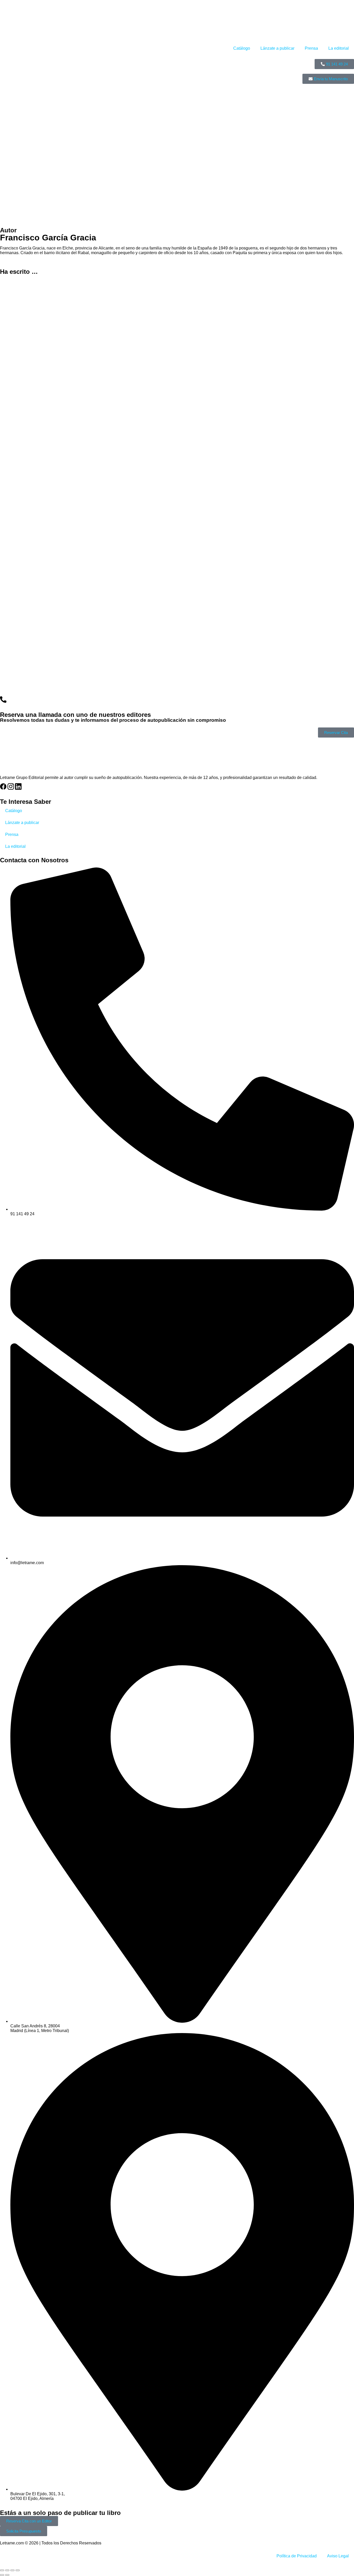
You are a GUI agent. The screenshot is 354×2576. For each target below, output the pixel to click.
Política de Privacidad (297, 2556)
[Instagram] (11, 786)
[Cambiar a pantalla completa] (7, 2570)
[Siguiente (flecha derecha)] (7, 2575)
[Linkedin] (18, 786)
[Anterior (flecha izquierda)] (2, 2575)
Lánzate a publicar (277, 48)
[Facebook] (3, 786)
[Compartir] (12, 2570)
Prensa (311, 48)
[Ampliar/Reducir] (2, 2570)
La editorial (339, 48)
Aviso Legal (338, 2556)
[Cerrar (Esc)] (18, 2570)
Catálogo (242, 48)
